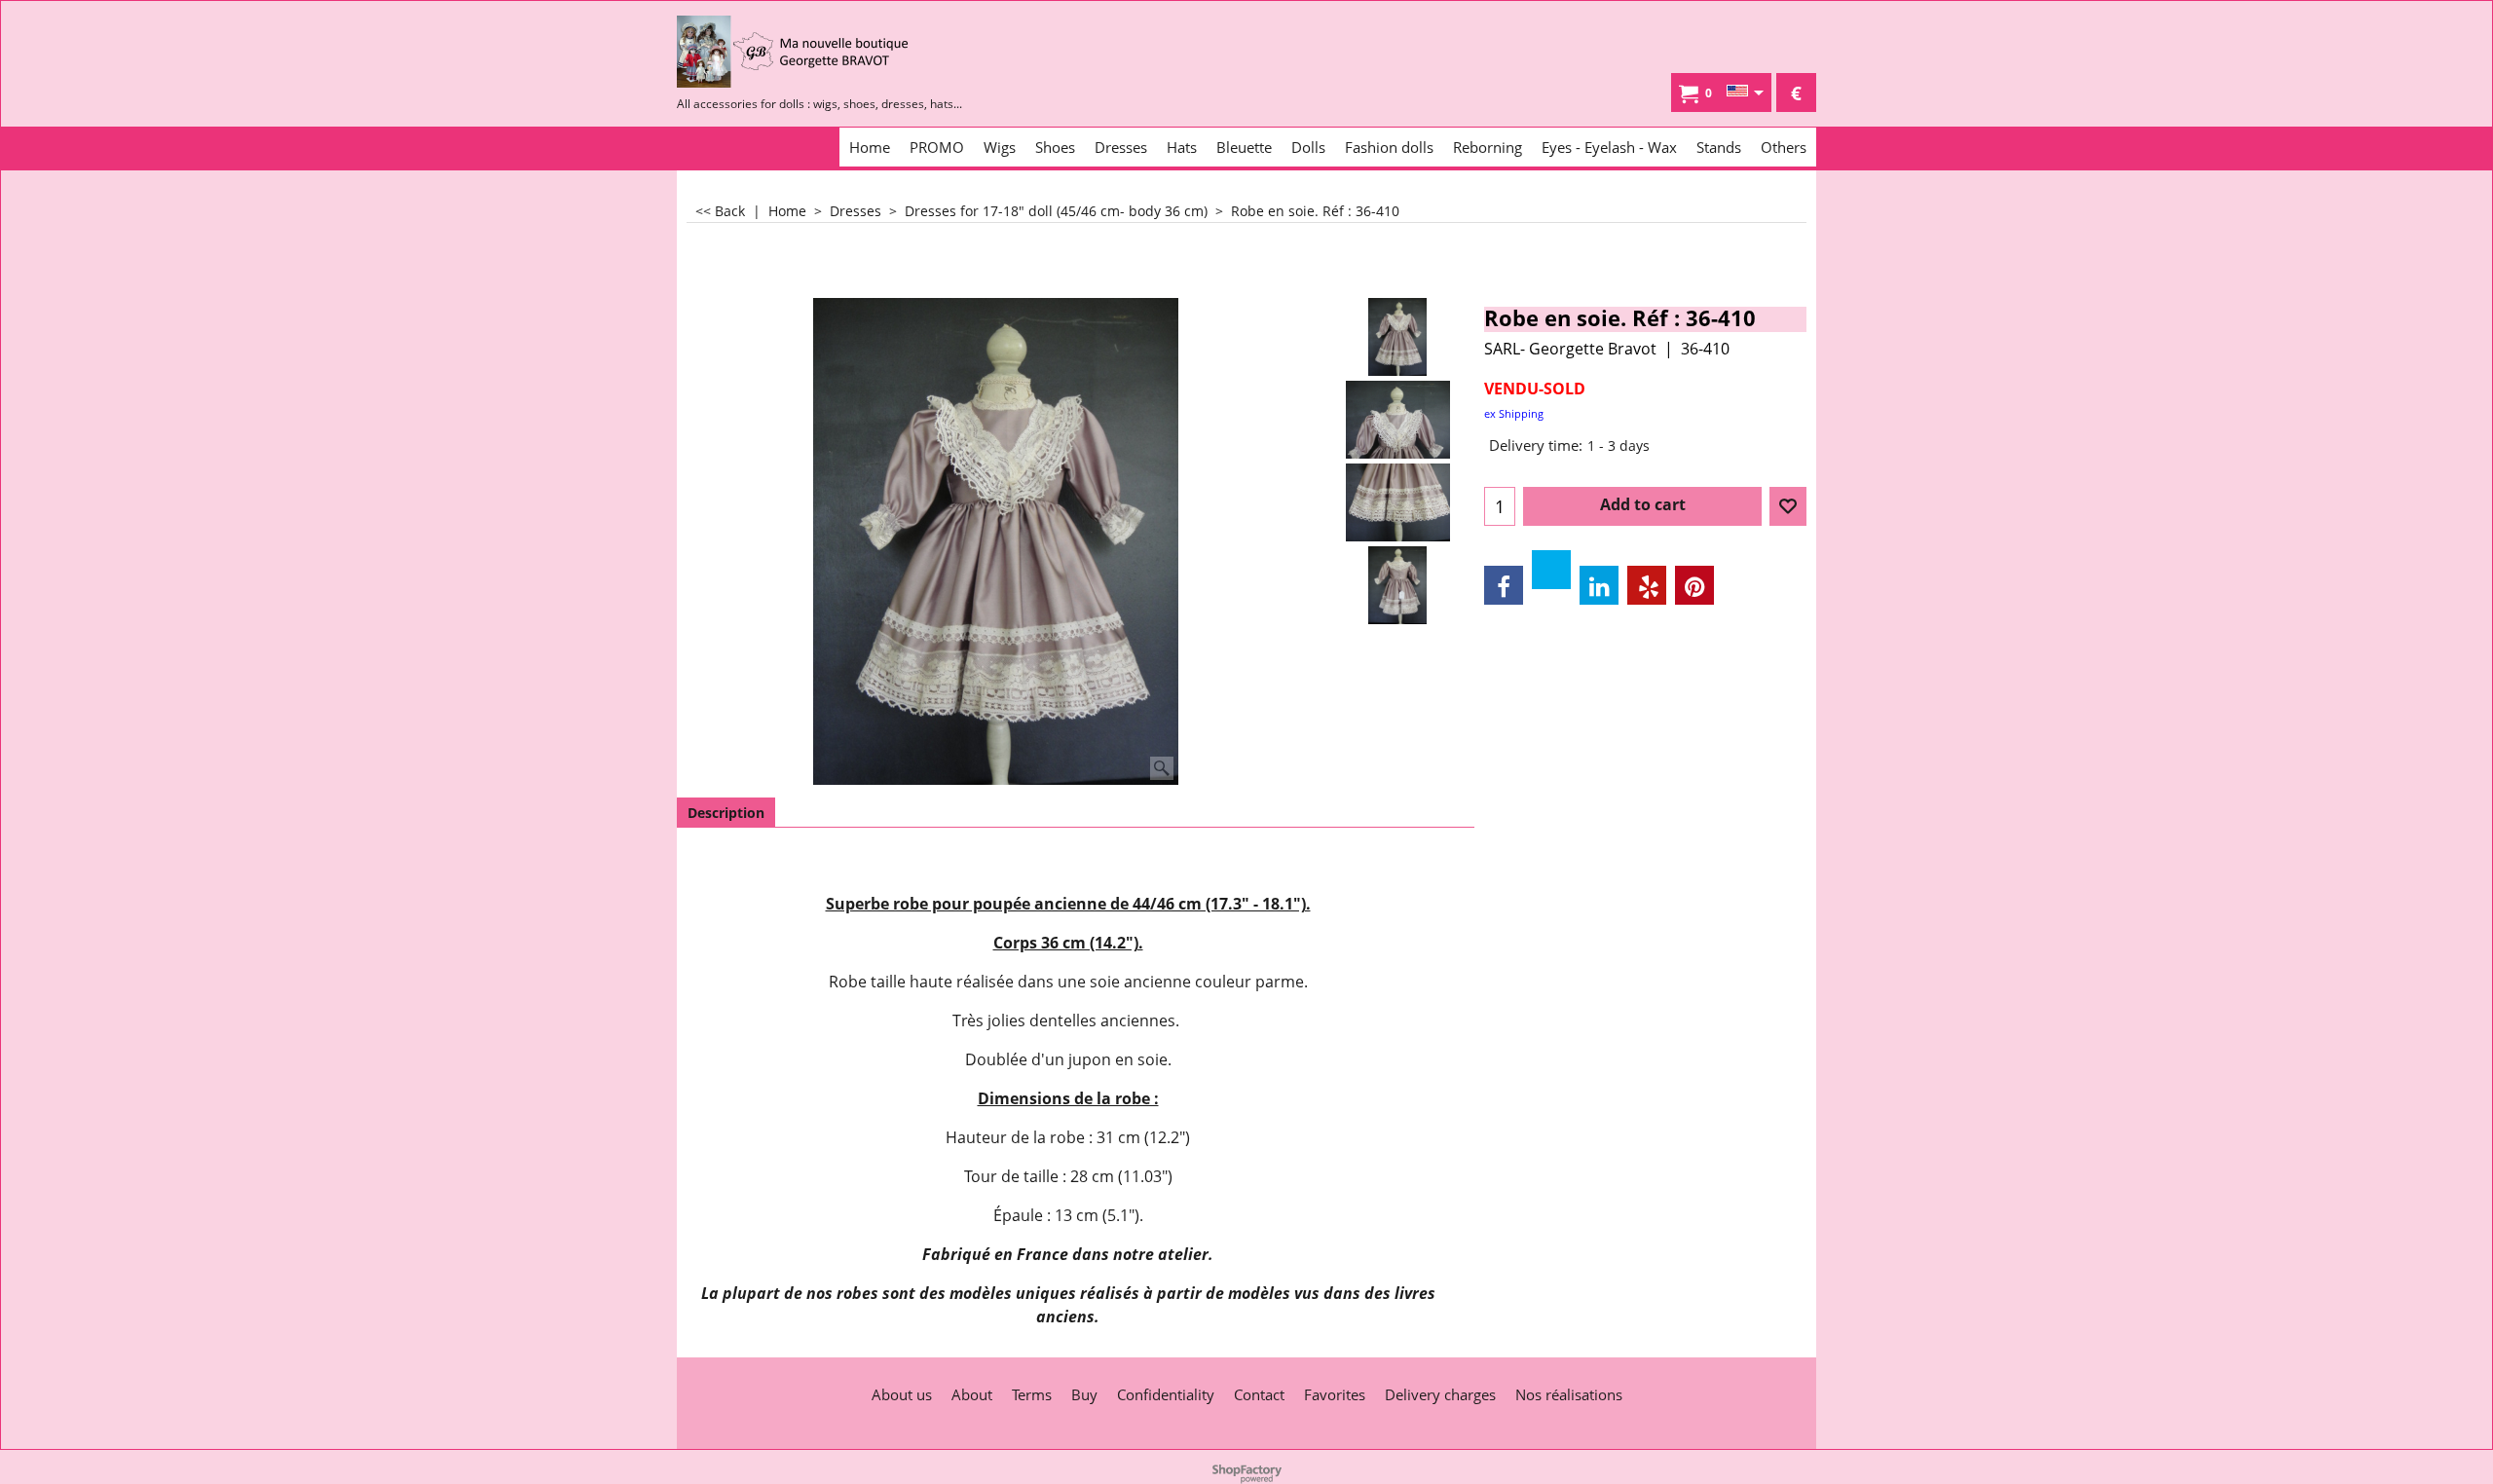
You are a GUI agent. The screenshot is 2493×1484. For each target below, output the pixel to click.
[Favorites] (1788, 506)
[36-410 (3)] (1398, 420)
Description (726, 813)
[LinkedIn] (1599, 585)
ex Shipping (1514, 413)
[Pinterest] (1694, 585)
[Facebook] (1504, 585)
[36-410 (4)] (1398, 502)
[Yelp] (1647, 585)
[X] (1551, 570)
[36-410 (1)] (1398, 585)
